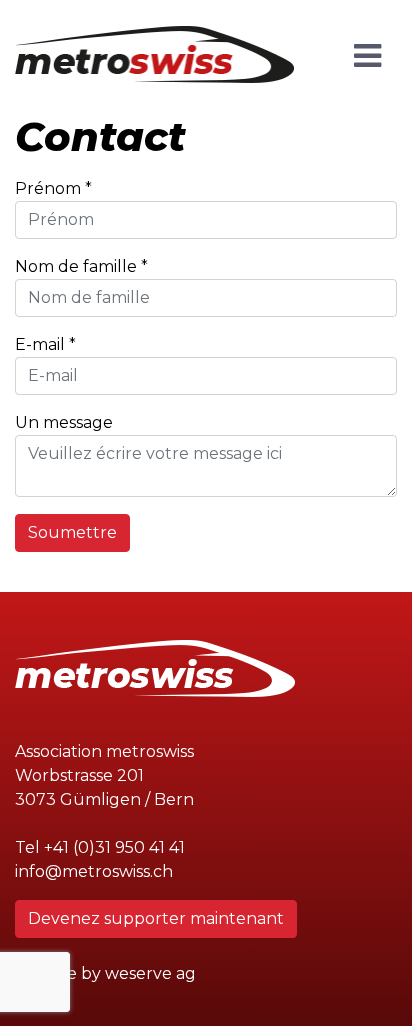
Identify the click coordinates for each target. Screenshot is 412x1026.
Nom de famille (76, 266)
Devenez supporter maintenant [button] (156, 918)
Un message (64, 422)
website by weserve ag (105, 973)
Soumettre (72, 532)
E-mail (40, 344)
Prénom (48, 188)
